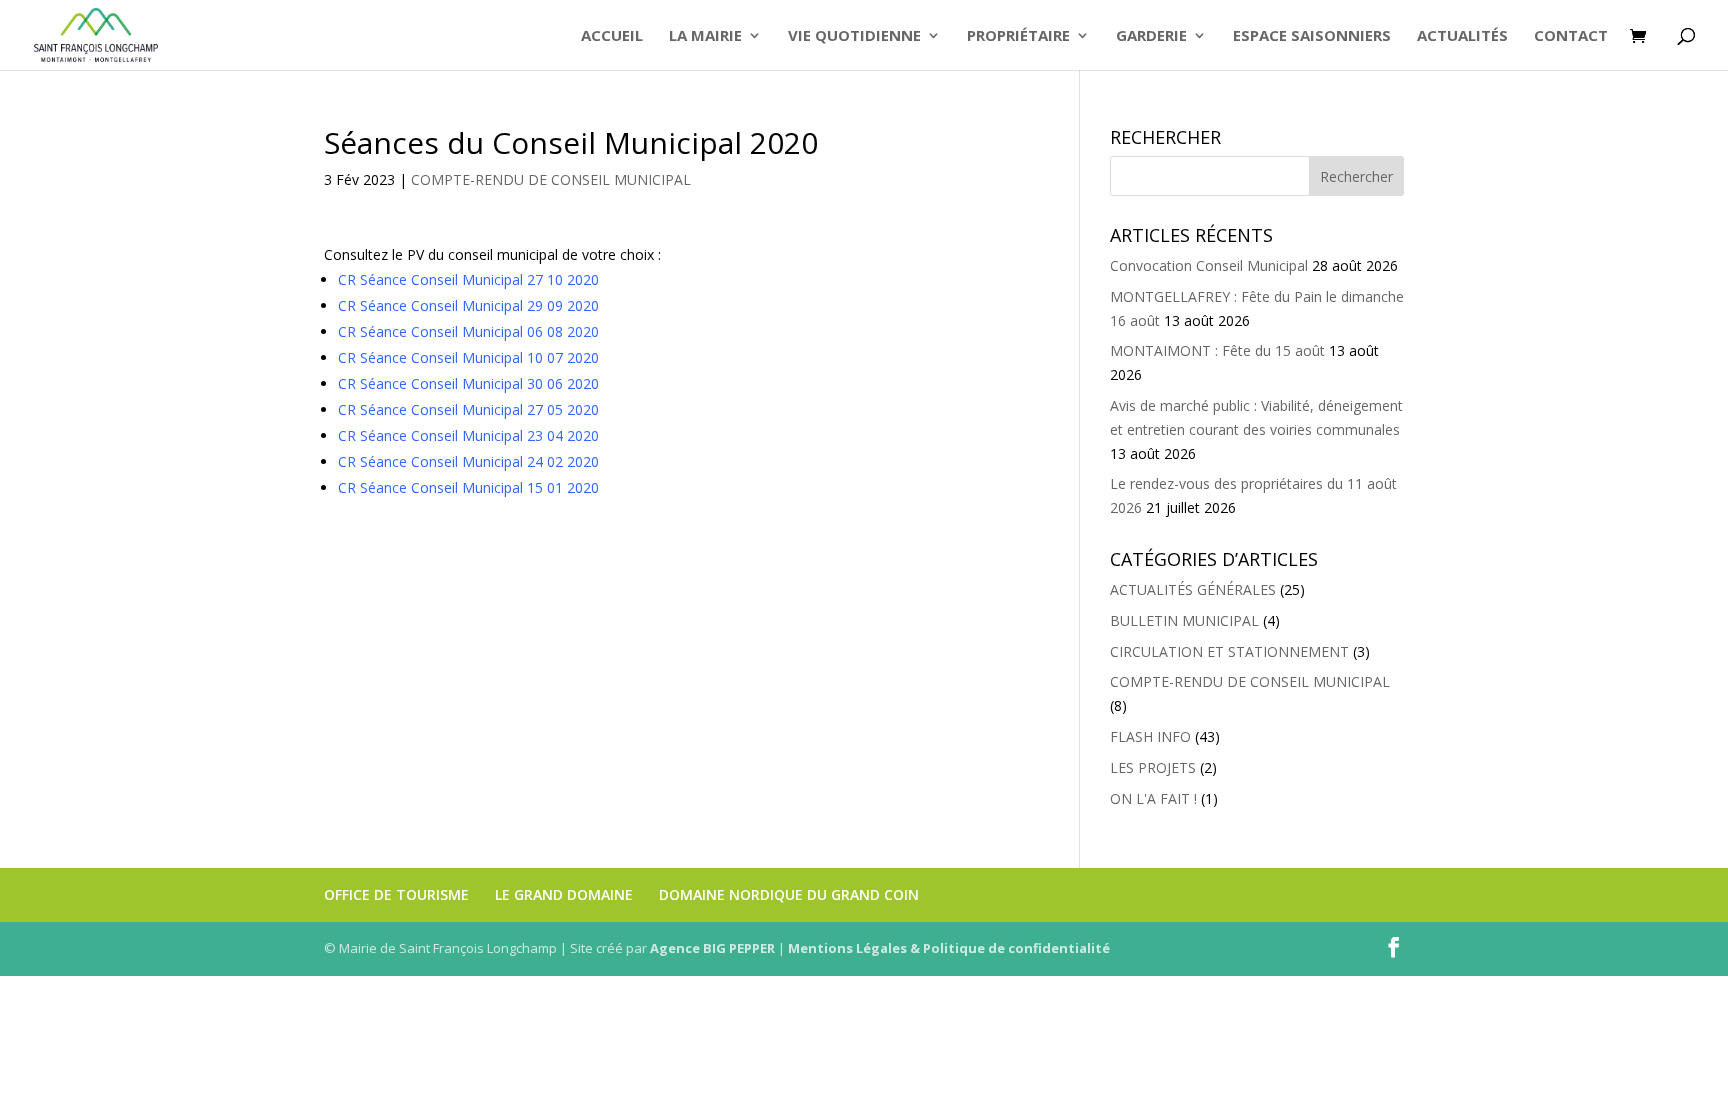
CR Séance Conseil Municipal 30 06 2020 (470, 383)
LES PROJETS (1153, 767)
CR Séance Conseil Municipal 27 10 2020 (468, 279)
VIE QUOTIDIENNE (854, 36)
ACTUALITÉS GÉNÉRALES (1193, 589)
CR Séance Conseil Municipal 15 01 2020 (468, 487)
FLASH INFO (1150, 736)
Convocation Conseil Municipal (1209, 265)
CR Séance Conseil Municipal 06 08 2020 (468, 331)
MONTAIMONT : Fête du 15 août (1217, 350)
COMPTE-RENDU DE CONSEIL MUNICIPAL (551, 179)
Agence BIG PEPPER (712, 948)
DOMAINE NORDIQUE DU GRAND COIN (789, 894)
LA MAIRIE (705, 36)
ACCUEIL (612, 36)
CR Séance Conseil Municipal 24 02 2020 (468, 461)
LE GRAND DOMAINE (564, 894)
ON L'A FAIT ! (1153, 798)
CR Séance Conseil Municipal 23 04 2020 (468, 435)
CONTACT (1571, 36)
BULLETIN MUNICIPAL (1184, 620)
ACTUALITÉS (1462, 36)
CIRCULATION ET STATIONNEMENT (1229, 651)
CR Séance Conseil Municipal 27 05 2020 (468, 409)
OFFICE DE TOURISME (396, 894)
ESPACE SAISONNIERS (1312, 36)
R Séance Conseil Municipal (437, 357)
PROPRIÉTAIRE (1018, 36)
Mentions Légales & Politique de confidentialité (949, 948)
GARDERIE (1151, 36)
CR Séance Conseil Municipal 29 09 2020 (468, 305)
